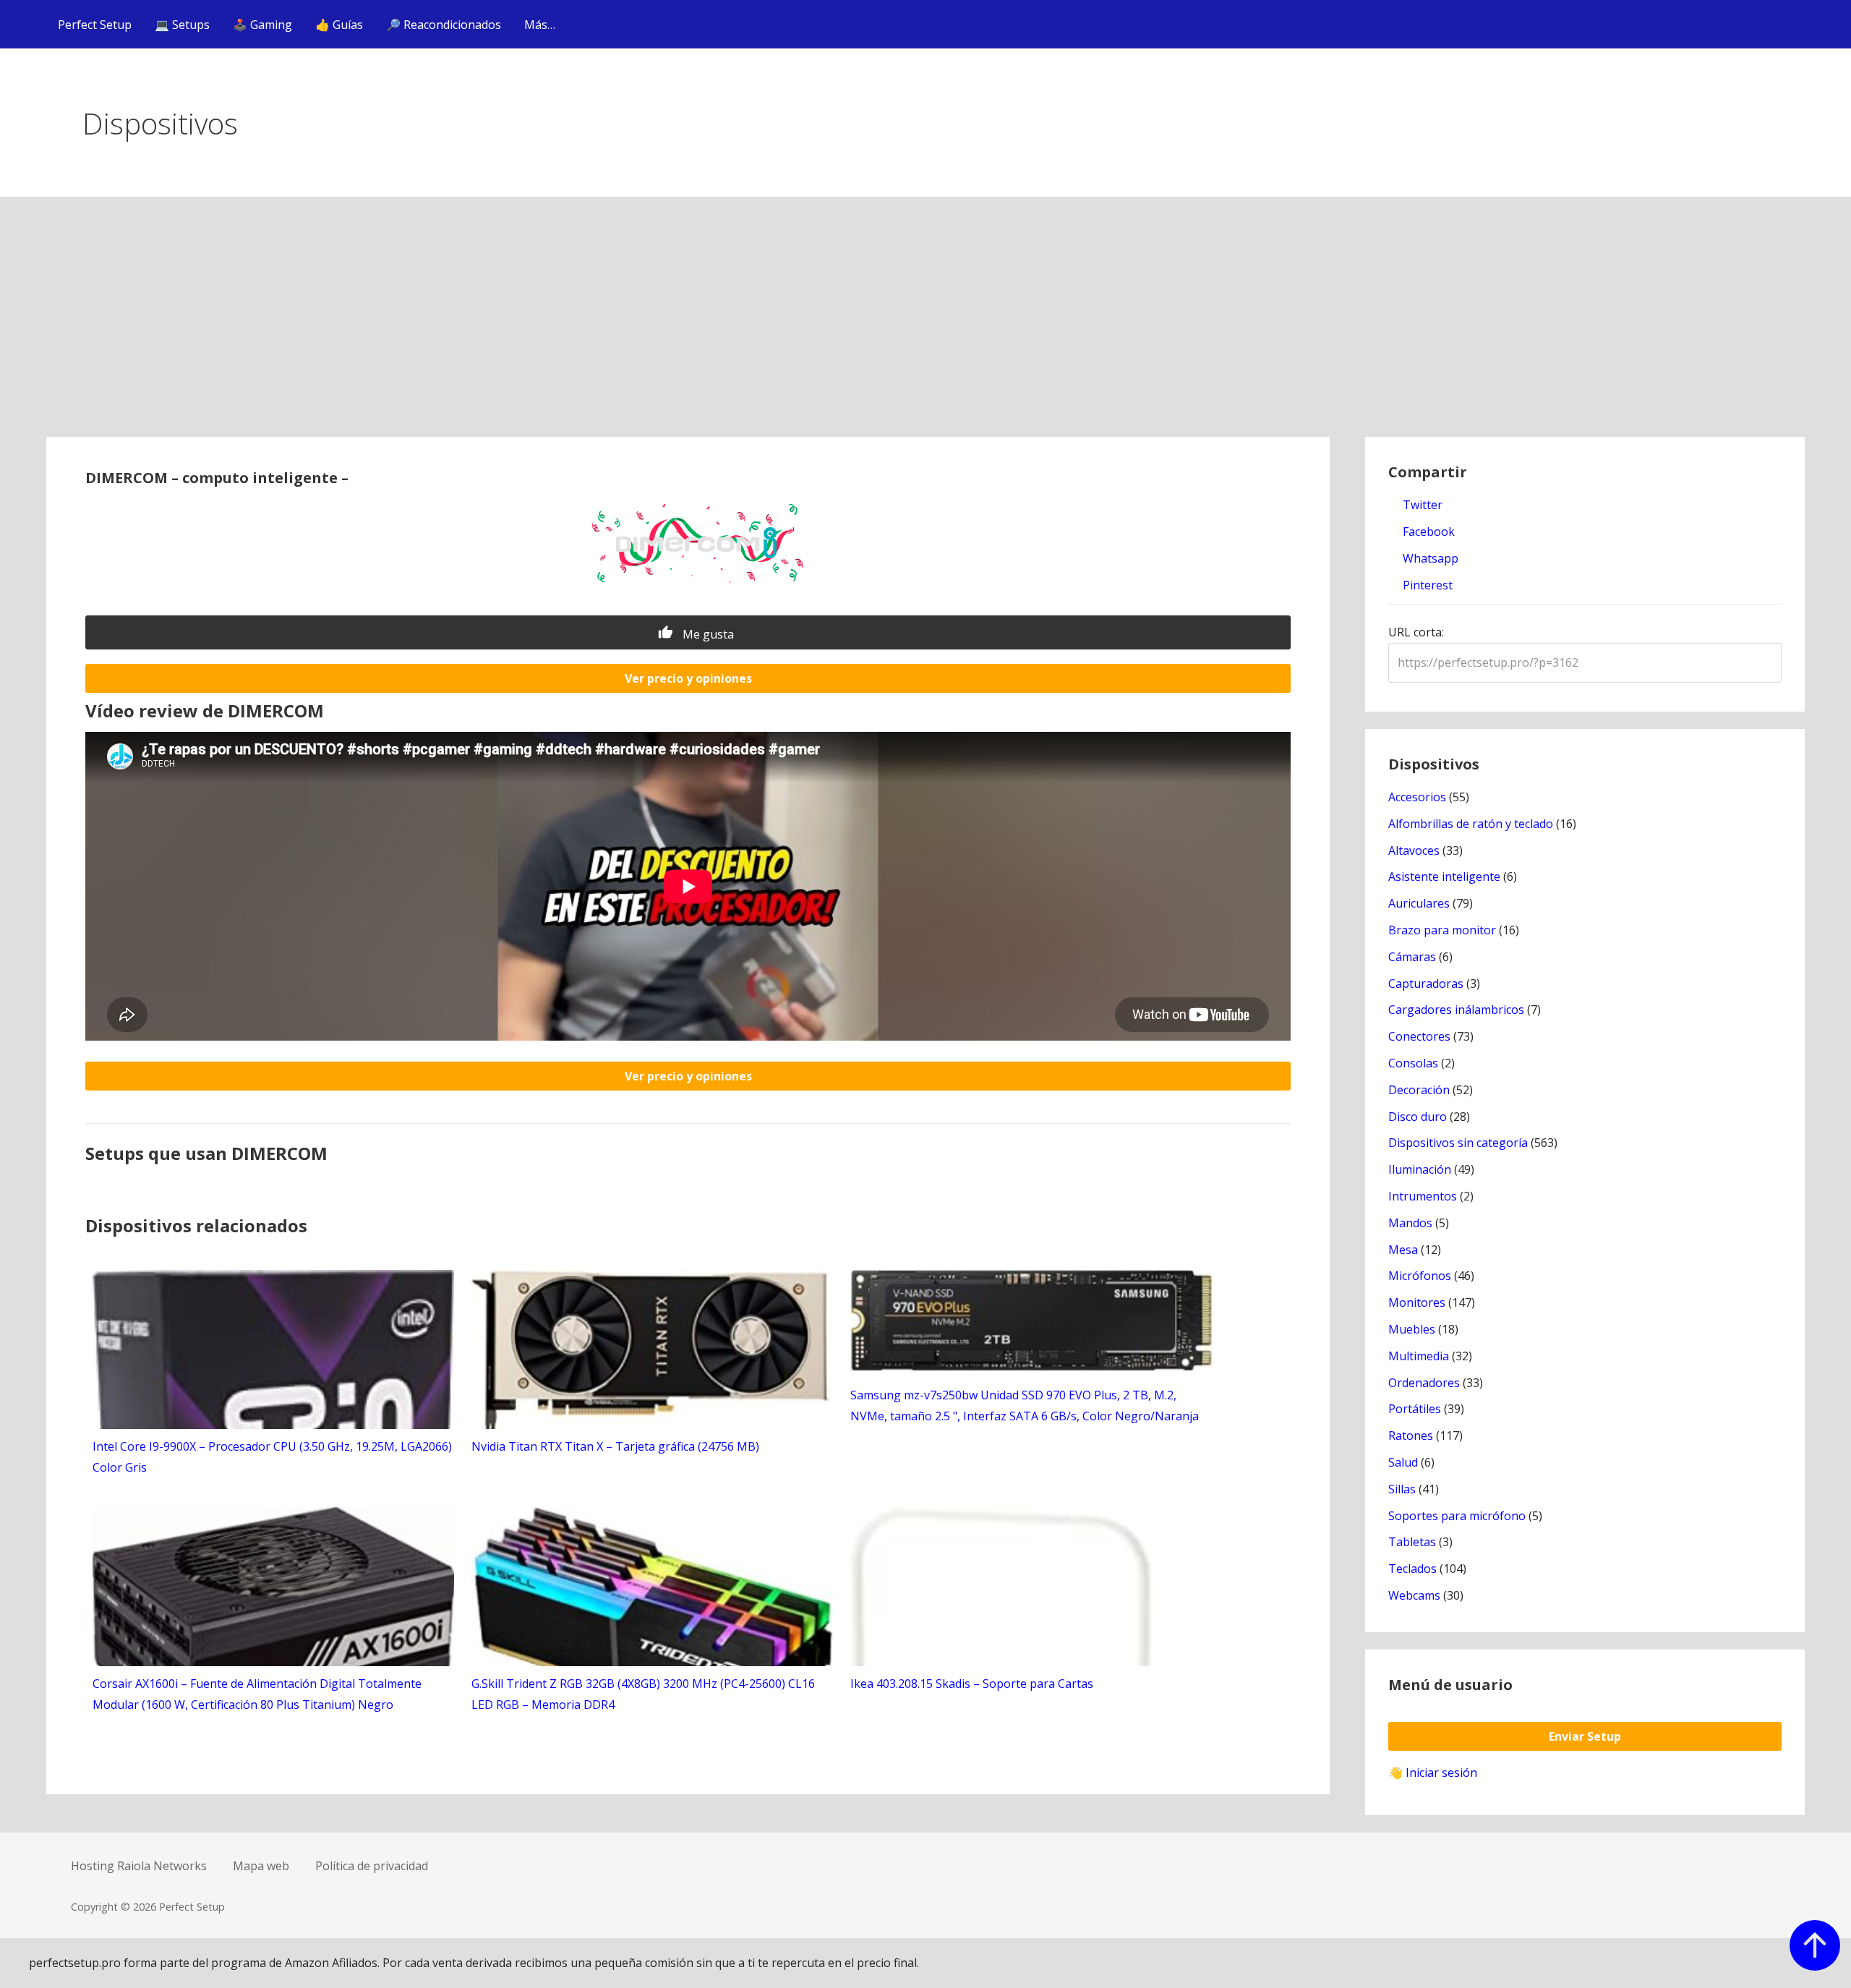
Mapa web (261, 1866)
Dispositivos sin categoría (1458, 1143)
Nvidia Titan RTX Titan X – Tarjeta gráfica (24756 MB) (615, 1446)
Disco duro (1418, 1117)
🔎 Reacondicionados (444, 25)
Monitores (1417, 1302)
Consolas (1413, 1063)
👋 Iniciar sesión (1433, 1772)
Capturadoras (1426, 984)
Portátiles (1415, 1409)
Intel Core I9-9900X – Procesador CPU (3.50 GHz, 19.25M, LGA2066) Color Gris (272, 1457)
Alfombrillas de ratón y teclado (1471, 824)
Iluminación (1420, 1169)
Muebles (1412, 1329)
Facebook (1427, 532)
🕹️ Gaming (262, 25)
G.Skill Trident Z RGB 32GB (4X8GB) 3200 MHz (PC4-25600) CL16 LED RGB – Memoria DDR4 (643, 1694)
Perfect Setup (95, 25)
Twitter (1421, 505)
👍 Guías (339, 25)
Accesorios (1417, 797)
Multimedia (1419, 1356)
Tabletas (1412, 1542)
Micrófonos (1420, 1276)
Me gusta (707, 634)
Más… (540, 25)
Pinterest (1426, 585)
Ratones (1411, 1435)
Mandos (1410, 1223)
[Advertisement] (925, 328)
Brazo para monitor (1442, 930)
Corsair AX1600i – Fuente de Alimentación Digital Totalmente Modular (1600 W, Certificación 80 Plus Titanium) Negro (257, 1694)
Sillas (1402, 1489)
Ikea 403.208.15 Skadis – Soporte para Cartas (972, 1684)
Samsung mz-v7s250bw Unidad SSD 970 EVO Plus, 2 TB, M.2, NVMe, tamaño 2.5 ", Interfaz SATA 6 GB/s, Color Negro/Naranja (1025, 1405)
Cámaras (1412, 957)
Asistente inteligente (1444, 876)
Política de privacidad (372, 1866)
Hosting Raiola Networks (139, 1866)
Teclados (1412, 1569)
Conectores (1419, 1036)
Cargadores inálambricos (1456, 1010)
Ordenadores (1424, 1383)
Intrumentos (1423, 1196)
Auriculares (1419, 903)
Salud (1403, 1462)
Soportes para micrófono (1457, 1516)
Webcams (1414, 1595)
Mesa (1403, 1250)
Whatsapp (1429, 558)
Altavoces (1414, 850)
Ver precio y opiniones (688, 678)
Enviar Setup (1585, 1736)
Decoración (1419, 1090)
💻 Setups (182, 25)
